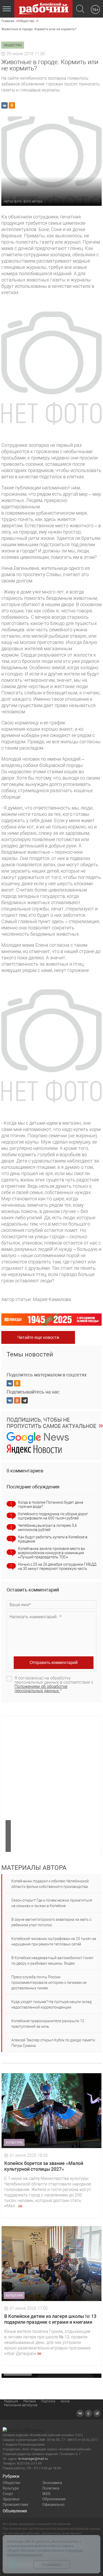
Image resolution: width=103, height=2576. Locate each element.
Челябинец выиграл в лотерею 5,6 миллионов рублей (47, 1528)
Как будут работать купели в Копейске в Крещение (53, 1539)
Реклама (29, 2401)
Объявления (15, 2511)
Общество (11, 2483)
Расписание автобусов (21, 2405)
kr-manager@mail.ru (33, 2459)
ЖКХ (46, 2494)
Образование (54, 2499)
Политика (51, 2488)
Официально (53, 2505)
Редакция (11, 2401)
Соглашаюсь (52, 2565)
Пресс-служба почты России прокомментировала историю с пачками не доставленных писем (49, 1983)
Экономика (52, 2483)
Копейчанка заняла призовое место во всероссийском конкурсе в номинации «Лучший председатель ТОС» (51, 1553)
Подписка (48, 2401)
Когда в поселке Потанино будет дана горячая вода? (51, 1504)
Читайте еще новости (38, 1337)
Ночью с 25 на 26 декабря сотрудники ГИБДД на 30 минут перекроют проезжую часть (57, 1566)
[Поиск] (80, 9)
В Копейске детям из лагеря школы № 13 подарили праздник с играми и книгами (50, 2319)
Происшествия (15, 2505)
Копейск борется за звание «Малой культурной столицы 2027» (44, 2166)
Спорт (8, 2494)
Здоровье (11, 2499)
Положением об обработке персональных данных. (41, 1689)
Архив (65, 2401)
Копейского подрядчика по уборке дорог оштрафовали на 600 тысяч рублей (53, 1516)
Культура (11, 2488)
